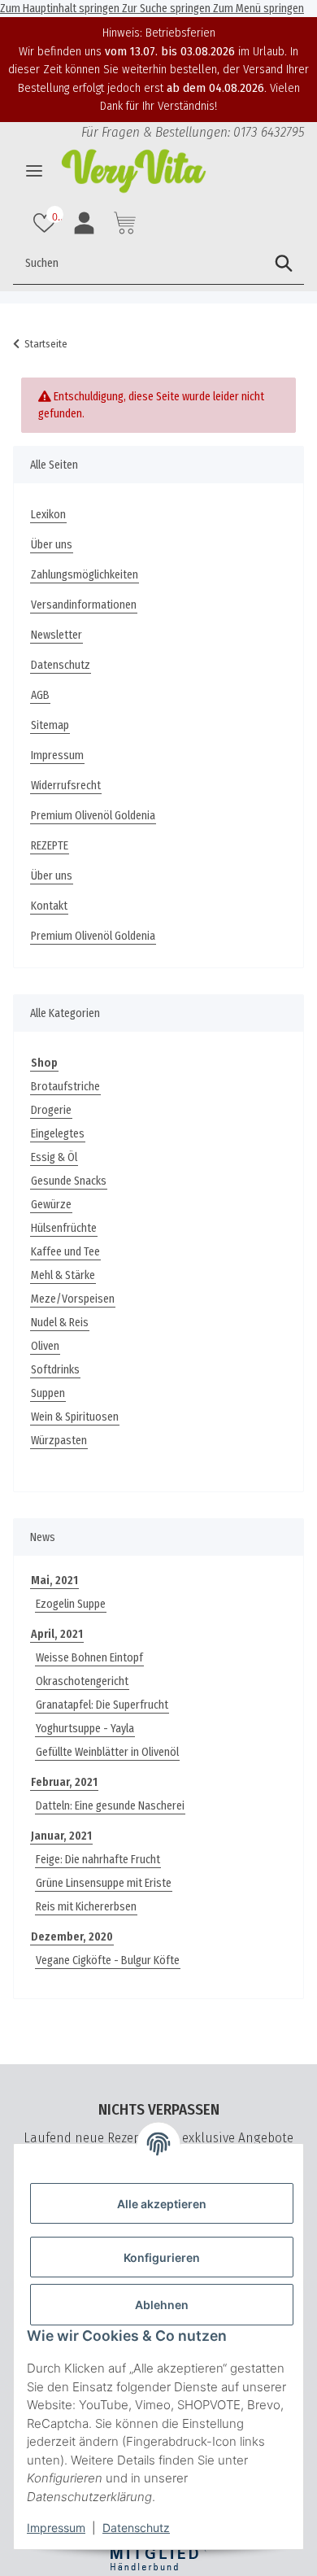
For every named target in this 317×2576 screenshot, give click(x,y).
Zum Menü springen (258, 9)
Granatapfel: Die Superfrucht (102, 1705)
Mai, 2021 (54, 1581)
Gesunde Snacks (69, 1181)
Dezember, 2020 (72, 1937)
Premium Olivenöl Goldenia (93, 816)
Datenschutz (136, 2528)
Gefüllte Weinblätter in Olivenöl (107, 1752)
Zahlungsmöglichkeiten (85, 575)
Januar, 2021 (61, 1836)
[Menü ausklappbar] (34, 171)
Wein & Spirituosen (75, 1417)
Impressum (56, 2528)
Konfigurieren (162, 2257)
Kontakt (49, 906)
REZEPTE (50, 846)
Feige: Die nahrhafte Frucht (98, 1860)
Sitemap (50, 725)
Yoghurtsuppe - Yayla (85, 1729)
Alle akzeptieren (162, 2204)
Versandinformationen (84, 605)
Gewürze (51, 1205)
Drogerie (51, 1110)
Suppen (48, 1393)
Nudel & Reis (60, 1323)
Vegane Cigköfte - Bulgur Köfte (108, 1960)
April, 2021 (57, 1634)
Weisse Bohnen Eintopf (89, 1658)
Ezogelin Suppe (71, 1604)
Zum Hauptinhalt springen (61, 9)
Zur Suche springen (167, 9)
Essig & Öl (54, 1157)
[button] (46, 223)
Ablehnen (162, 2305)
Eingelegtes (58, 1134)
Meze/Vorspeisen (73, 1299)
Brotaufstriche (65, 1087)
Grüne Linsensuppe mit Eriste (104, 1883)
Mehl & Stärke (63, 1275)
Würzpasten (59, 1441)
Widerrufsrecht (66, 786)
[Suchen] (284, 264)
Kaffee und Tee (65, 1252)
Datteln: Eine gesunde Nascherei (110, 1806)
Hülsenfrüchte (64, 1228)
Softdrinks (55, 1370)
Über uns (52, 545)
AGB (40, 695)
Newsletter (56, 635)
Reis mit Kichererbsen (86, 1907)
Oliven (45, 1346)
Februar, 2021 (64, 1782)
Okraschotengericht (82, 1681)
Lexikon (48, 515)
